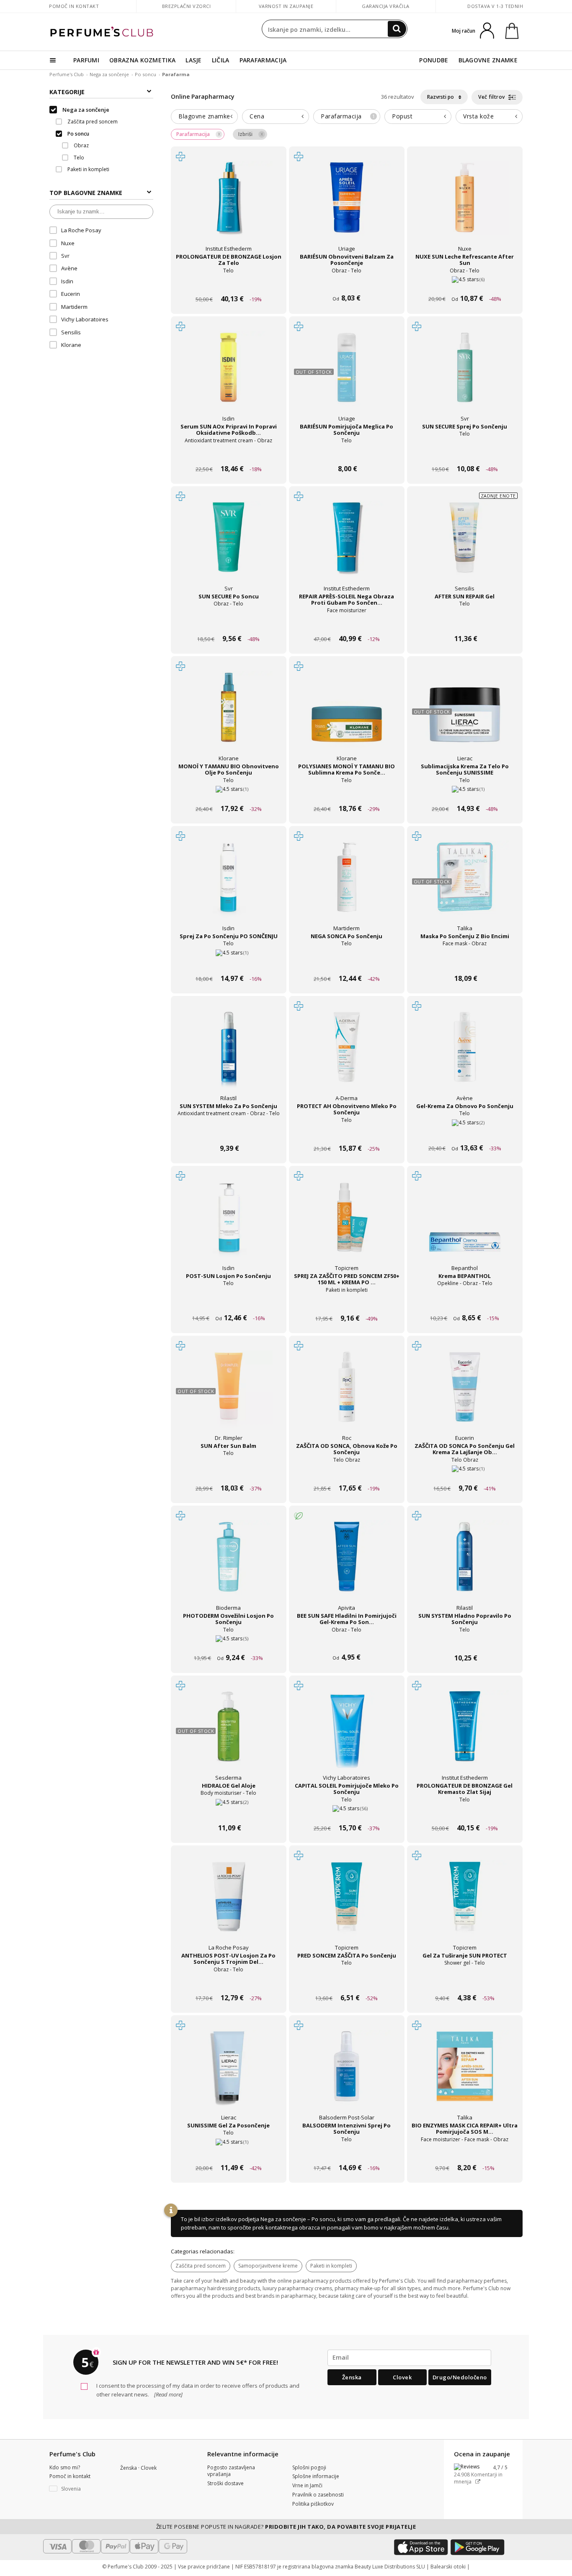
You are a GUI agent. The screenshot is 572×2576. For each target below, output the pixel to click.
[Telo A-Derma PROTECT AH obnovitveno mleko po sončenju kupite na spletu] (347, 1133)
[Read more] (168, 2394)
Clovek (402, 2377)
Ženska (352, 2377)
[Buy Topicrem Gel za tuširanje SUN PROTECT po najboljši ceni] (465, 1904)
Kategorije (67, 92)
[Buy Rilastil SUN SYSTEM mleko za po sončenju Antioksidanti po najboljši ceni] (229, 1055)
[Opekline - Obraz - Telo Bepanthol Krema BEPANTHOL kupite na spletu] (465, 1302)
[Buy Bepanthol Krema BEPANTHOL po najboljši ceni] (465, 1224)
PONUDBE (434, 60)
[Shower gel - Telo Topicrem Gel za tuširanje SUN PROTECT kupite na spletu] (465, 1982)
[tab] (204, 117)
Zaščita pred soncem (201, 2266)
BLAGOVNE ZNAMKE (488, 60)
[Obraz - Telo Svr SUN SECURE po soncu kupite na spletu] (229, 623)
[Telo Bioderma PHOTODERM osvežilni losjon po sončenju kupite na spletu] (229, 1642)
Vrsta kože (478, 116)
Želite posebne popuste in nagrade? (286, 2527)
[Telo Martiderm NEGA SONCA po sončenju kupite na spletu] (347, 963)
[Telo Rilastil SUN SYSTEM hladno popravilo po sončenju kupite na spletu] (465, 1642)
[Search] (397, 29)
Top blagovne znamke (86, 193)
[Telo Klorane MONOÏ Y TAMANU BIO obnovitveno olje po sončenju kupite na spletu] (229, 793)
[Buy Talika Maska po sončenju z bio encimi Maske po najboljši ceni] (465, 885)
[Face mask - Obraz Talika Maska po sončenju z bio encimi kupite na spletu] (465, 963)
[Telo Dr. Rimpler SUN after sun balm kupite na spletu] (229, 1472)
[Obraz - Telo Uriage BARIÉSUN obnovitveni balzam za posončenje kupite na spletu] (347, 283)
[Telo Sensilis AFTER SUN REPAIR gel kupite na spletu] (465, 623)
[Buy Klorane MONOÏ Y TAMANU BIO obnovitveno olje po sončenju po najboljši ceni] (229, 715)
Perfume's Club (67, 74)
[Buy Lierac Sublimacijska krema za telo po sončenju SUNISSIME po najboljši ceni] (465, 715)
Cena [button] (257, 116)
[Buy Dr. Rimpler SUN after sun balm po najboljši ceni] (229, 1394)
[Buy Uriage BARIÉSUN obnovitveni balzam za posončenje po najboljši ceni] (347, 205)
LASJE (194, 60)
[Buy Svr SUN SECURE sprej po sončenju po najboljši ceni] (465, 375)
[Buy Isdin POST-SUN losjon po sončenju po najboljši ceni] (229, 1224)
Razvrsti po (441, 97)
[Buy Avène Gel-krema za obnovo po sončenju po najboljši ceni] (465, 1055)
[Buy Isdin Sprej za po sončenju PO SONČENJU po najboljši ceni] (229, 885)
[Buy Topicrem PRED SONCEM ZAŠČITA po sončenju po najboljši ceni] (347, 1904)
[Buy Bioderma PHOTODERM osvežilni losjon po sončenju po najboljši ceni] (229, 1564)
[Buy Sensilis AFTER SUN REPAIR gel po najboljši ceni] (465, 545)
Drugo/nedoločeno (460, 2377)
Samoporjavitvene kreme (268, 2266)
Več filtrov (492, 97)
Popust (402, 116)
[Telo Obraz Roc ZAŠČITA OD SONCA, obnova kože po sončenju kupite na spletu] (347, 1472)
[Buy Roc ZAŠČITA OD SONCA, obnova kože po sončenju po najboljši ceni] (347, 1394)
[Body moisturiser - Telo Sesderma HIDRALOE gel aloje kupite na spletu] (229, 1812)
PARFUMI (86, 60)
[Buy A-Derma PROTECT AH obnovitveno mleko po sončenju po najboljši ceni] (347, 1055)
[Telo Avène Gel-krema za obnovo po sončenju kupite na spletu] (465, 1133)
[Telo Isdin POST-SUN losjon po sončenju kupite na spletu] (229, 1302)
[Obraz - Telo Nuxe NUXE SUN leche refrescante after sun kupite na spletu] (465, 283)
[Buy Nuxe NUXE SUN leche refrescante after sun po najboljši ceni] (465, 205)
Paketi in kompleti (331, 2266)
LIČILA (221, 60)
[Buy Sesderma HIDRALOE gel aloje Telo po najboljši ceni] (229, 1734)
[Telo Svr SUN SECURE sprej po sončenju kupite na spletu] (465, 453)
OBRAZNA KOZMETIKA (142, 60)
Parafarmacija (348, 116)
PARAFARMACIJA (263, 60)
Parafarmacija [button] (193, 134)
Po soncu (146, 74)
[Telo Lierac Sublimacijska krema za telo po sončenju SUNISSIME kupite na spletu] (465, 793)
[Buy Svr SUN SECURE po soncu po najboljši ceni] (229, 545)
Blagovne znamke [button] (204, 116)
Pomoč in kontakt (74, 6)
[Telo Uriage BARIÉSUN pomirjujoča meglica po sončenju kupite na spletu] (347, 453)
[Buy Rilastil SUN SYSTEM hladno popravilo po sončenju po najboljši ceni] (465, 1564)
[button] (79, 2489)
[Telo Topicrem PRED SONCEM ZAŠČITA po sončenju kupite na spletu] (347, 1982)
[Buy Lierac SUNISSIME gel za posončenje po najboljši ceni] (229, 2074)
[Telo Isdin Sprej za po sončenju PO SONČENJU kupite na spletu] (229, 963)
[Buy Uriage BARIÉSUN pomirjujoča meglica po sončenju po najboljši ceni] (347, 375)
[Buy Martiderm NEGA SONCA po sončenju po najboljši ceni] (347, 885)
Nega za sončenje (109, 74)
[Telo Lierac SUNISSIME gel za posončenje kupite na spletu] (229, 2152)
